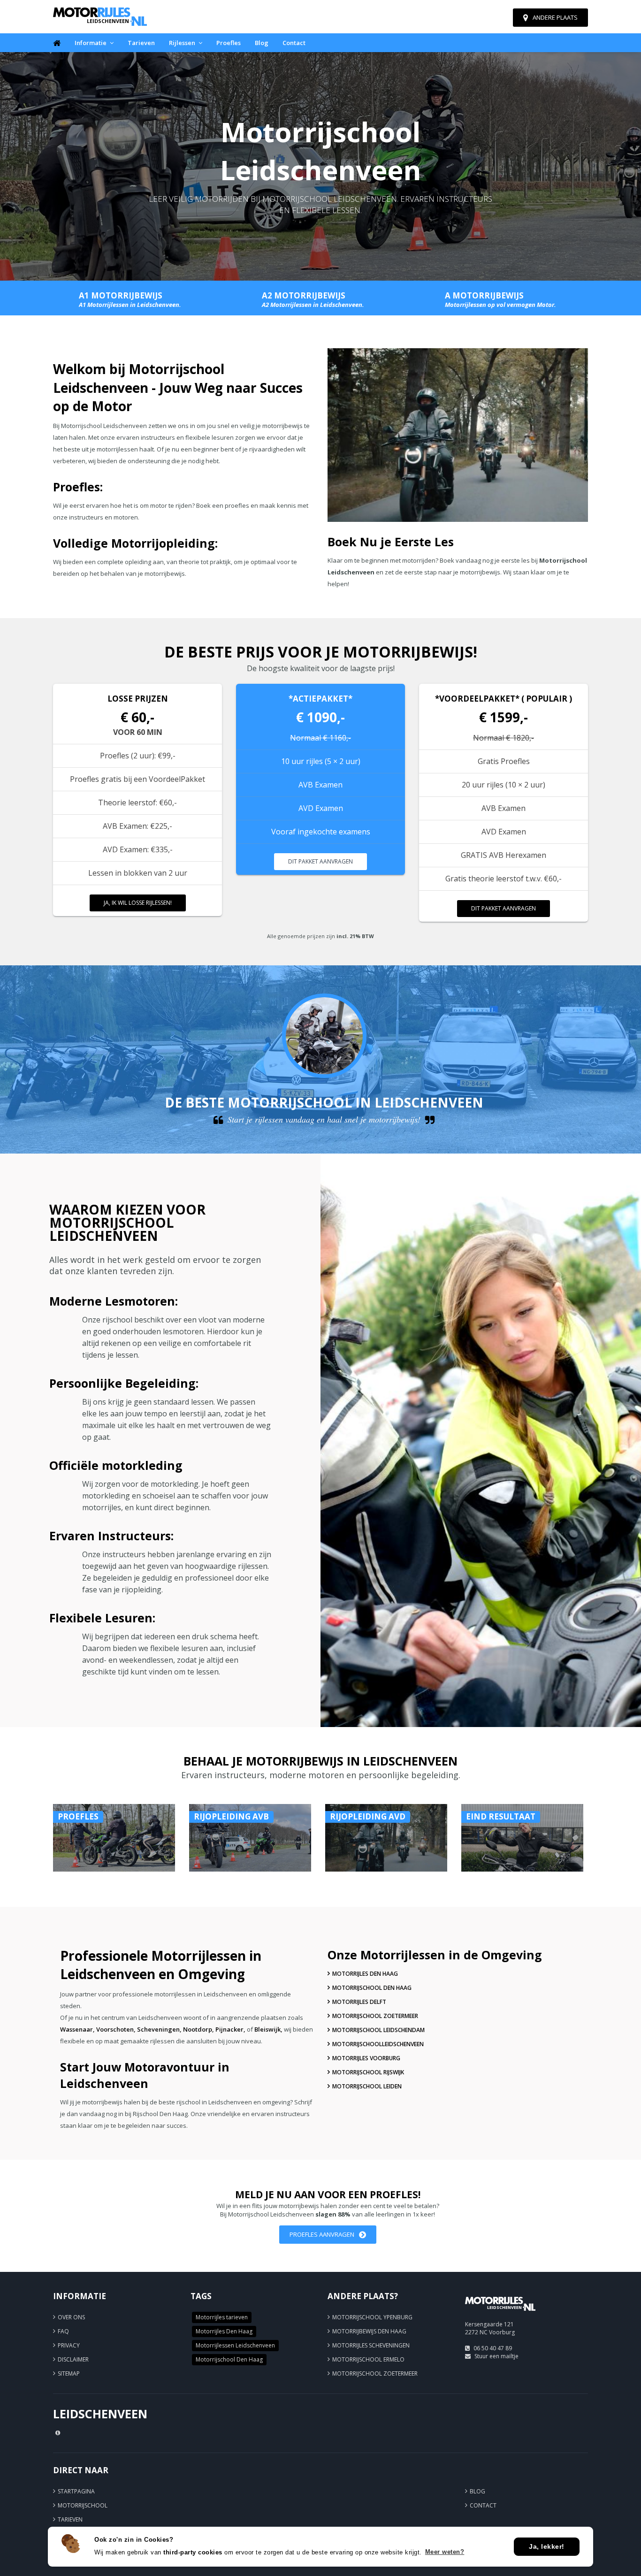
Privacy (69, 2345)
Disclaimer (73, 2359)
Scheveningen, (159, 2029)
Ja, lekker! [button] (547, 2546)
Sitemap (69, 2373)
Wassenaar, (77, 2029)
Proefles (229, 43)
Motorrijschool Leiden (367, 2086)
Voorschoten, (116, 2029)
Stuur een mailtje (496, 2356)
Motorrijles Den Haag (365, 1974)
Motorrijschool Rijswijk (368, 2072)
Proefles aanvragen (322, 2234)
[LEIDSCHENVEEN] (500, 2315)
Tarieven (141, 43)
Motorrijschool (83, 2505)
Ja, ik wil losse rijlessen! (138, 903)
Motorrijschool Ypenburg (372, 2317)
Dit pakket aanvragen (320, 861)
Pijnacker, (230, 2029)
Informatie (91, 43)
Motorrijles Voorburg (366, 2058)
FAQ (63, 2331)
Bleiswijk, (268, 2029)
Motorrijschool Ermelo (368, 2359)
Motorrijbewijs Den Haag (369, 2331)
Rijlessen (182, 43)
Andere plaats (555, 17)
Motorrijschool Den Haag (372, 1988)
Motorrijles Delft (359, 2002)
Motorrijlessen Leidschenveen (235, 2345)
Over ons (71, 2317)
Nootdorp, (198, 2029)
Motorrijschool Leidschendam (378, 2030)
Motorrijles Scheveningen (371, 2345)
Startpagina (76, 2491)
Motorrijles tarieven (222, 2317)
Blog (262, 43)
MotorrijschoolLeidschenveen (378, 2044)
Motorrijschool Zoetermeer (375, 2016)
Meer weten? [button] (445, 2552)
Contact (294, 43)
